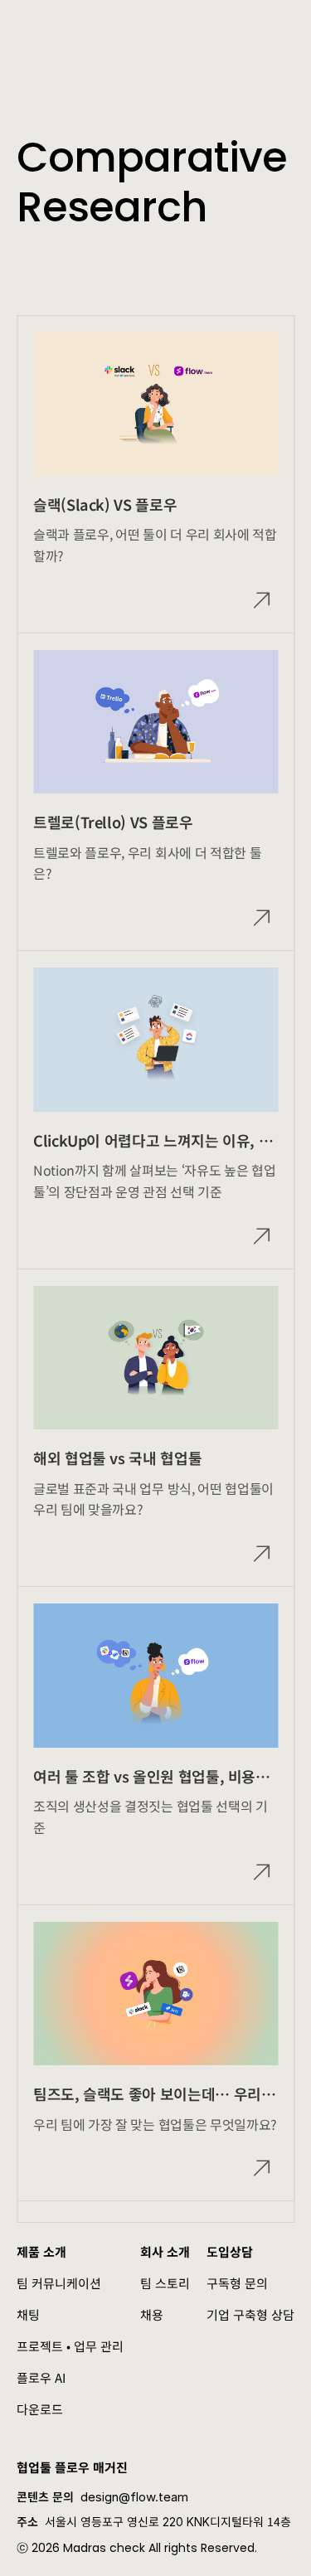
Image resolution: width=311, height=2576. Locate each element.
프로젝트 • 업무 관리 (70, 2346)
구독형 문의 (237, 2283)
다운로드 (40, 2409)
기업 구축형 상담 (250, 2314)
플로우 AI (41, 2377)
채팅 (28, 2314)
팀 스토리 (165, 2283)
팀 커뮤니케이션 (59, 2283)
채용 (152, 2314)
